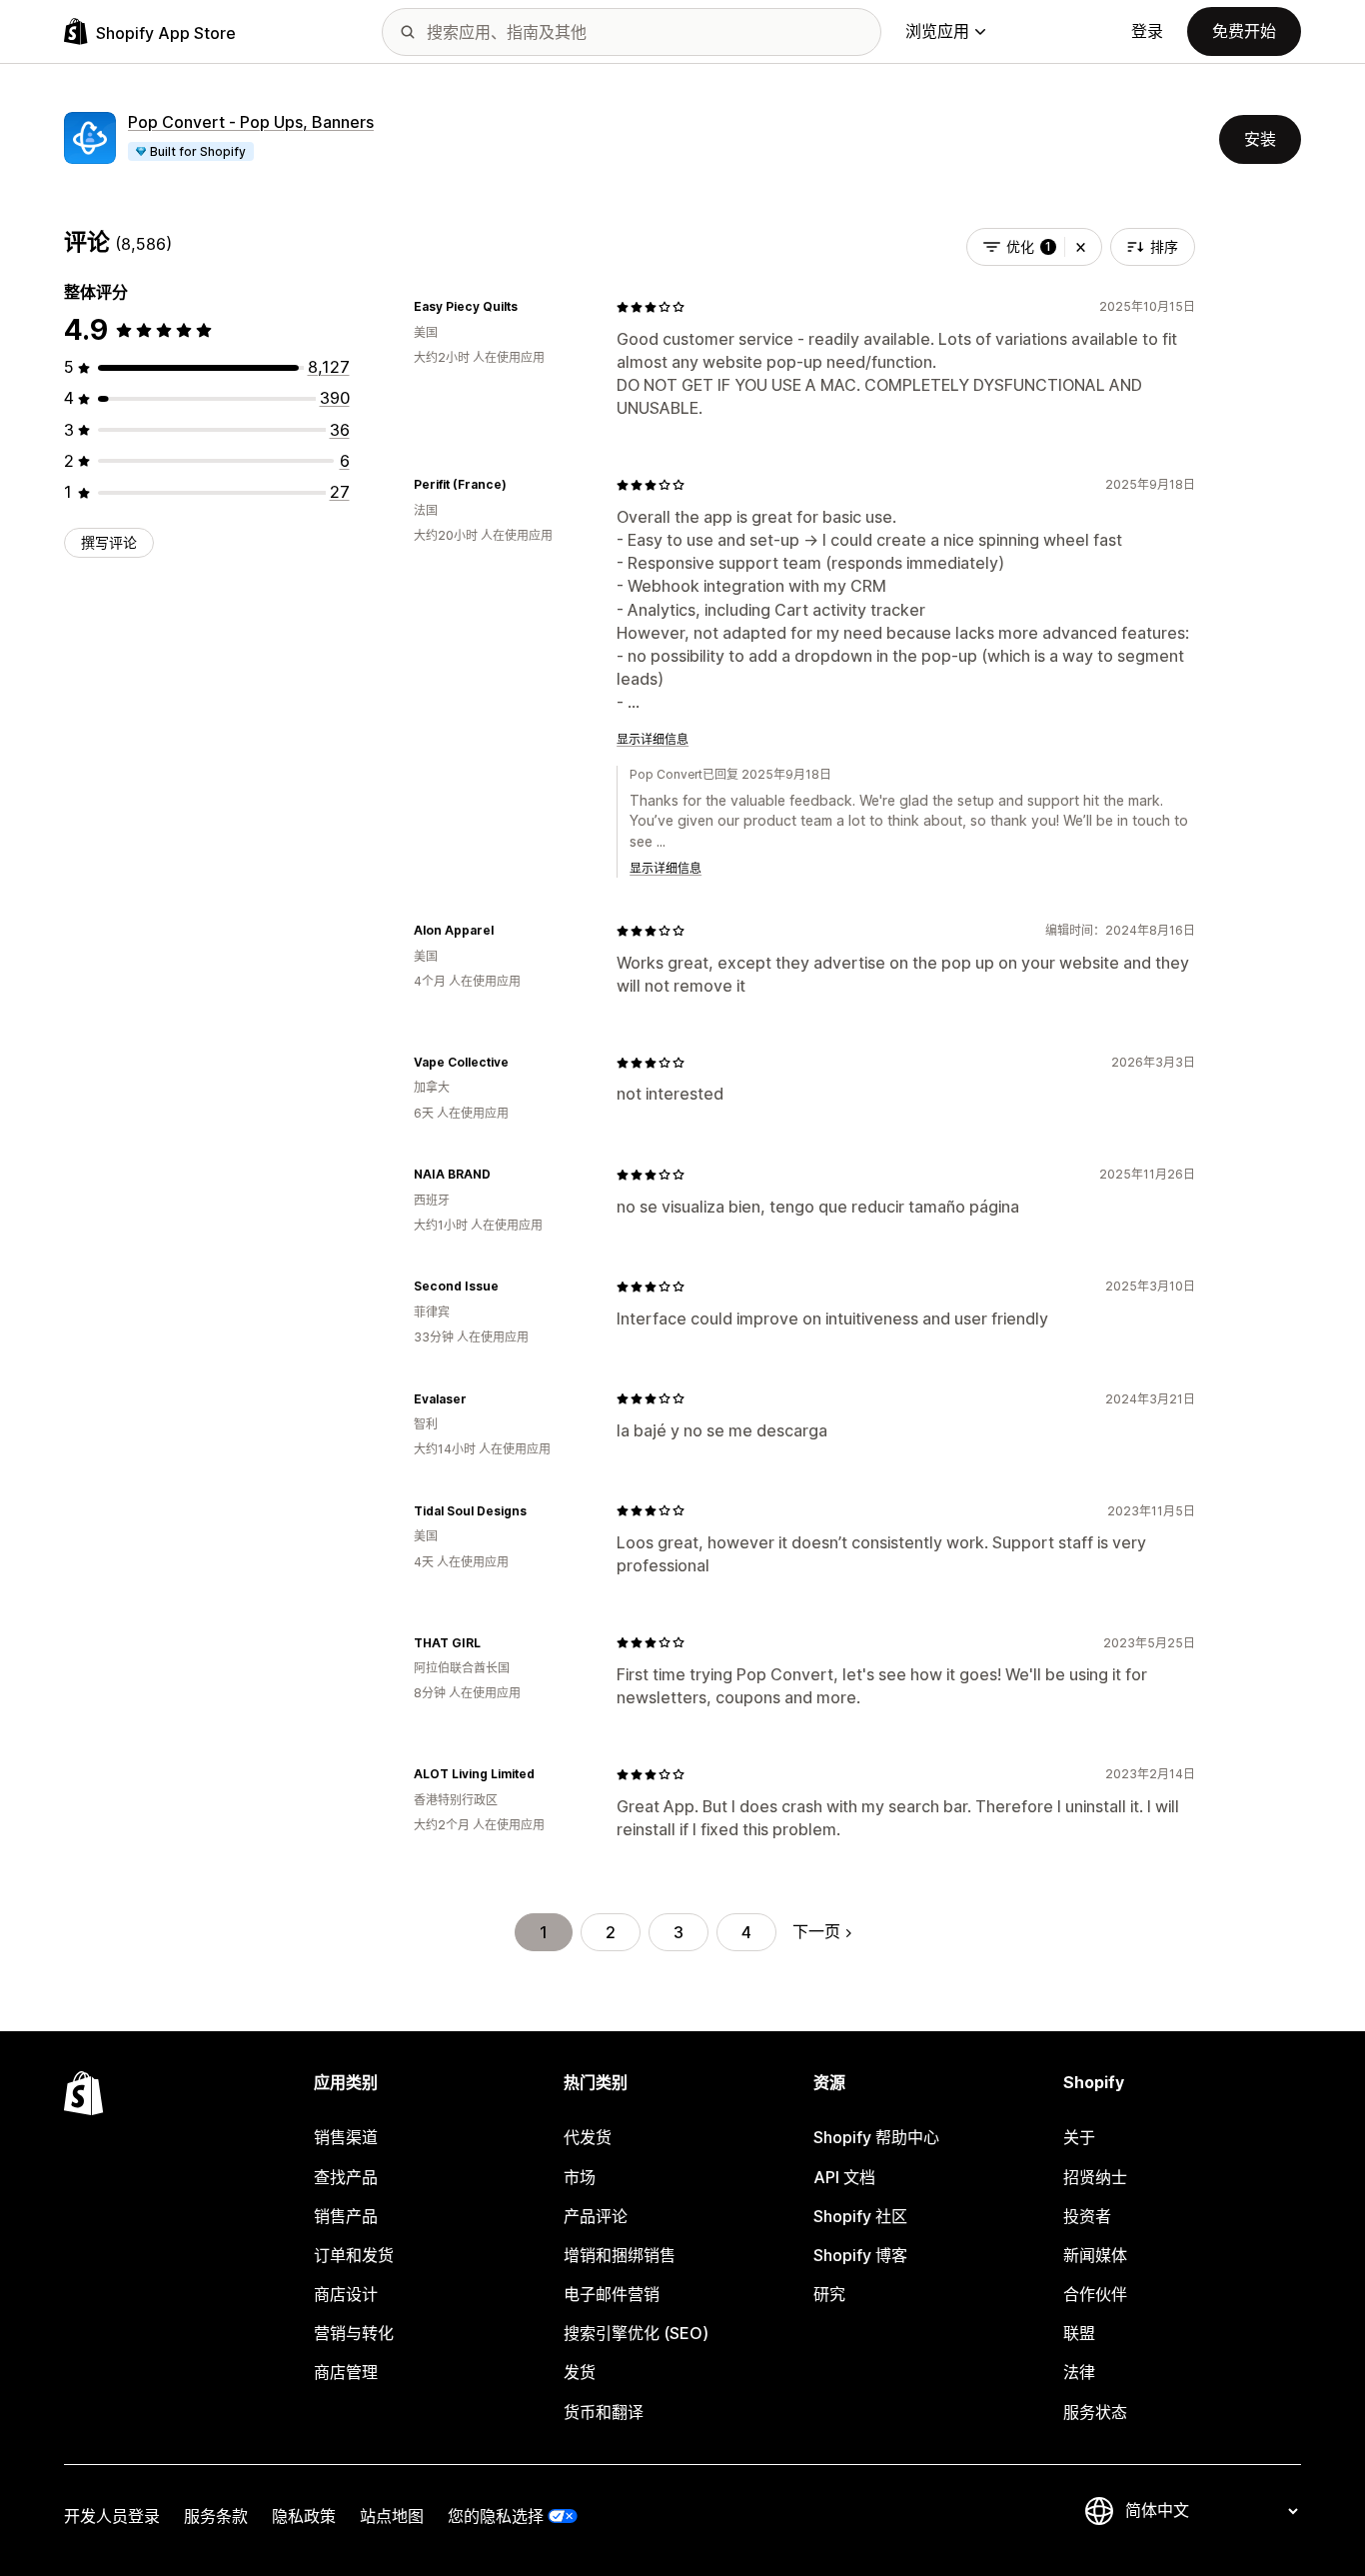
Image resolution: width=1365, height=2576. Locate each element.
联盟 (1079, 2333)
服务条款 (216, 2516)
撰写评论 (109, 542)
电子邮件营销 (612, 2294)
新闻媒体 (1095, 2255)
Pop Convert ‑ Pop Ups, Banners (251, 122)
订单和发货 (354, 2255)
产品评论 (596, 2216)
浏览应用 (937, 31)
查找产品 (346, 2177)
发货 (580, 2372)
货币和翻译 (604, 2412)
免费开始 (1244, 31)
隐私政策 (304, 2516)
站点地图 (392, 2516)
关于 (1079, 2137)
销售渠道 (346, 2137)
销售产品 (346, 2216)
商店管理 (346, 2372)
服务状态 (1095, 2412)
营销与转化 (354, 2333)
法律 (1079, 2372)
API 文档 (844, 2177)
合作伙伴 (1095, 2294)
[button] (1081, 247)
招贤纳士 (1095, 2177)
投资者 (1087, 2216)
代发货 (588, 2137)
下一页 (816, 1931)
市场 (580, 2177)
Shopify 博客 (860, 2255)
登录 (1147, 31)
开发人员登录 (112, 2516)
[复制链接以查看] (530, 307)
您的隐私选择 (496, 2516)
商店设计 (346, 2294)
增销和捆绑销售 (620, 2255)
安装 (1260, 139)
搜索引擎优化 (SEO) (636, 2333)
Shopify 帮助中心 (876, 2137)
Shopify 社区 (860, 2216)
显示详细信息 (653, 739)
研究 (829, 2294)
